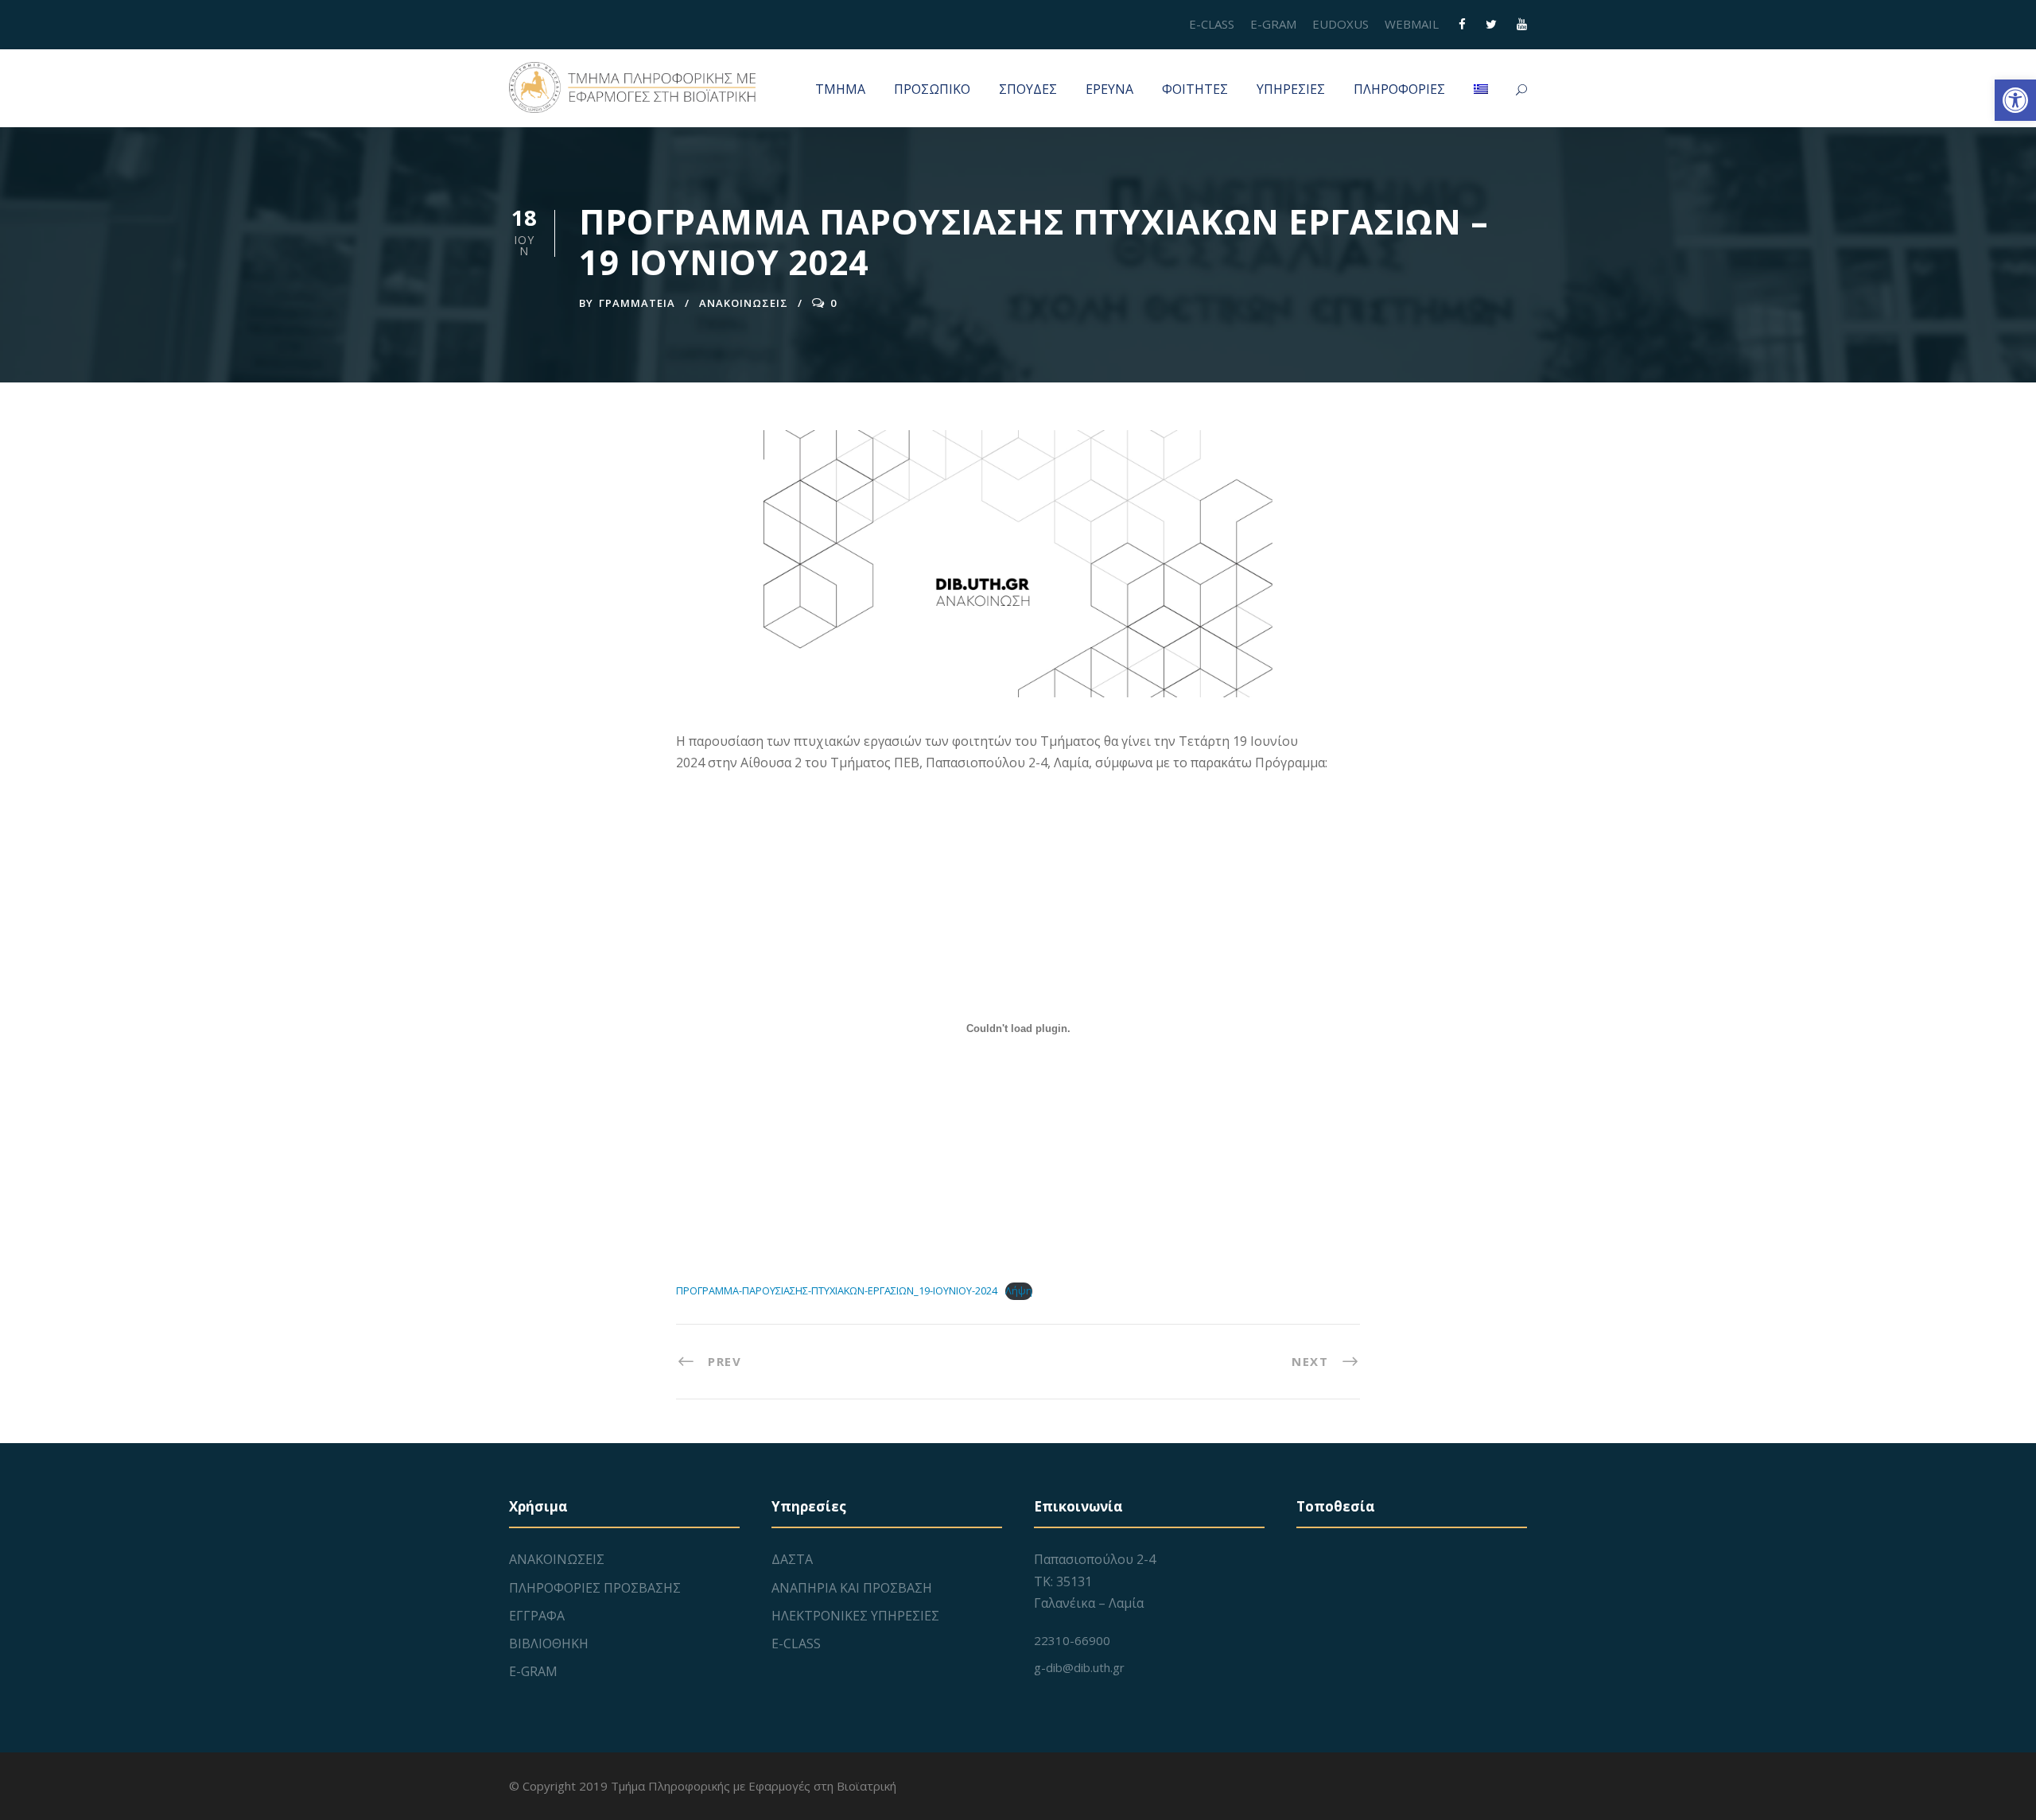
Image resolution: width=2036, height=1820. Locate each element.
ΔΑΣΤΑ (792, 1559)
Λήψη (1019, 1290)
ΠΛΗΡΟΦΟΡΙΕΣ (1399, 89)
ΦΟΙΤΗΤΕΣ (1195, 89)
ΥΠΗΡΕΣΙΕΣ (1291, 89)
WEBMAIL (1412, 24)
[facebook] (1462, 24)
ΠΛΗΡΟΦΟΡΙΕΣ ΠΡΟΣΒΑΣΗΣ (595, 1588)
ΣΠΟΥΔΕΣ (1028, 89)
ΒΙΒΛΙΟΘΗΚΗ (549, 1643)
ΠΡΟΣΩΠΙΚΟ (932, 89)
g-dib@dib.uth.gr (1079, 1667)
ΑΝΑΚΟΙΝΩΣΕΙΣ (744, 303)
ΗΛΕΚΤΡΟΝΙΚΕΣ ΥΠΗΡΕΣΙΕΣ (855, 1616)
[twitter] (1491, 24)
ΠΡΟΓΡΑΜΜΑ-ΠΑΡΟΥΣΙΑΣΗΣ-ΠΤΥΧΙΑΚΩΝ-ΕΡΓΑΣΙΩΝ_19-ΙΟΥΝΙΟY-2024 (837, 1290)
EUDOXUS (1340, 24)
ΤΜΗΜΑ (840, 89)
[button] (2015, 100)
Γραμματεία (637, 303)
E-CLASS (1212, 24)
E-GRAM (1273, 24)
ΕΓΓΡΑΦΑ (537, 1616)
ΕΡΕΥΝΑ (1109, 89)
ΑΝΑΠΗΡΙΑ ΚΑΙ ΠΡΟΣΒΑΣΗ (852, 1588)
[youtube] (1522, 24)
